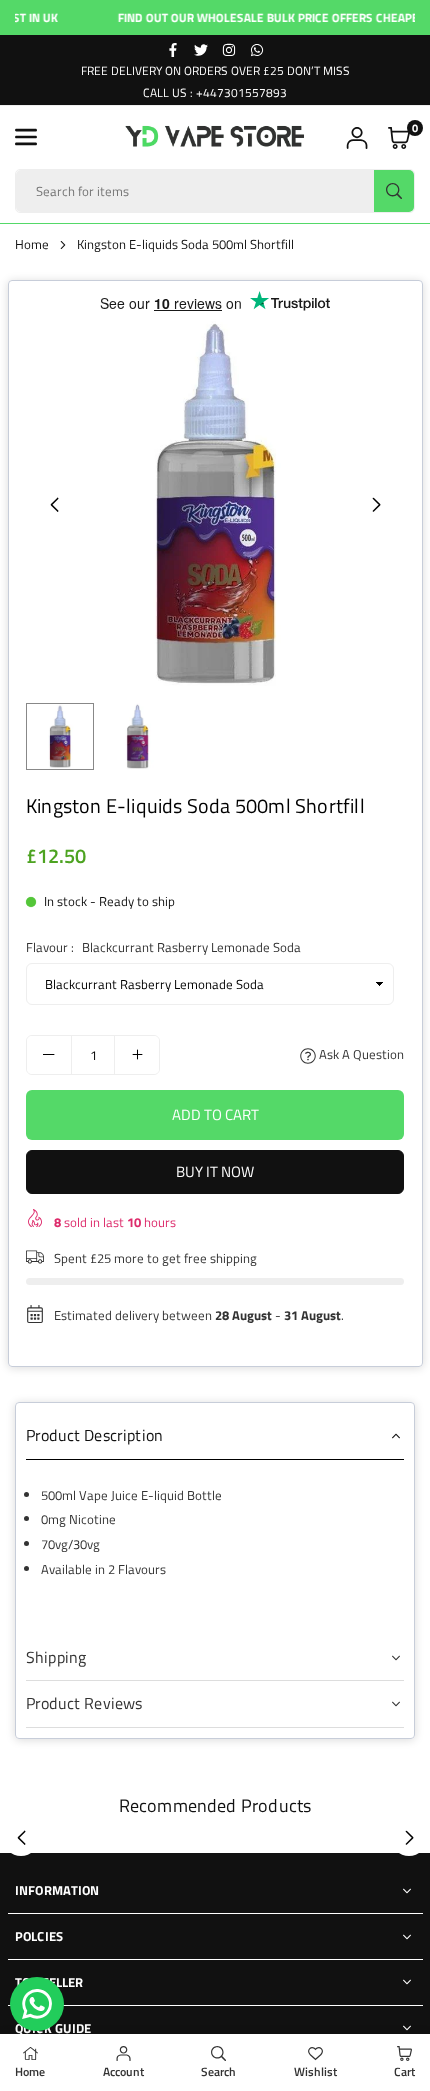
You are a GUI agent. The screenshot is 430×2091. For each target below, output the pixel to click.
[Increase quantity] (137, 1055)
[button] (26, 137)
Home (32, 244)
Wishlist (315, 2071)
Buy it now (215, 1171)
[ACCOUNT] (357, 137)
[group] (215, 504)
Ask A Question (360, 1054)
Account (123, 2071)
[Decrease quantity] (49, 1055)
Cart (404, 2071)
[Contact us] (37, 2004)
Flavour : (163, 947)
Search (218, 2071)
